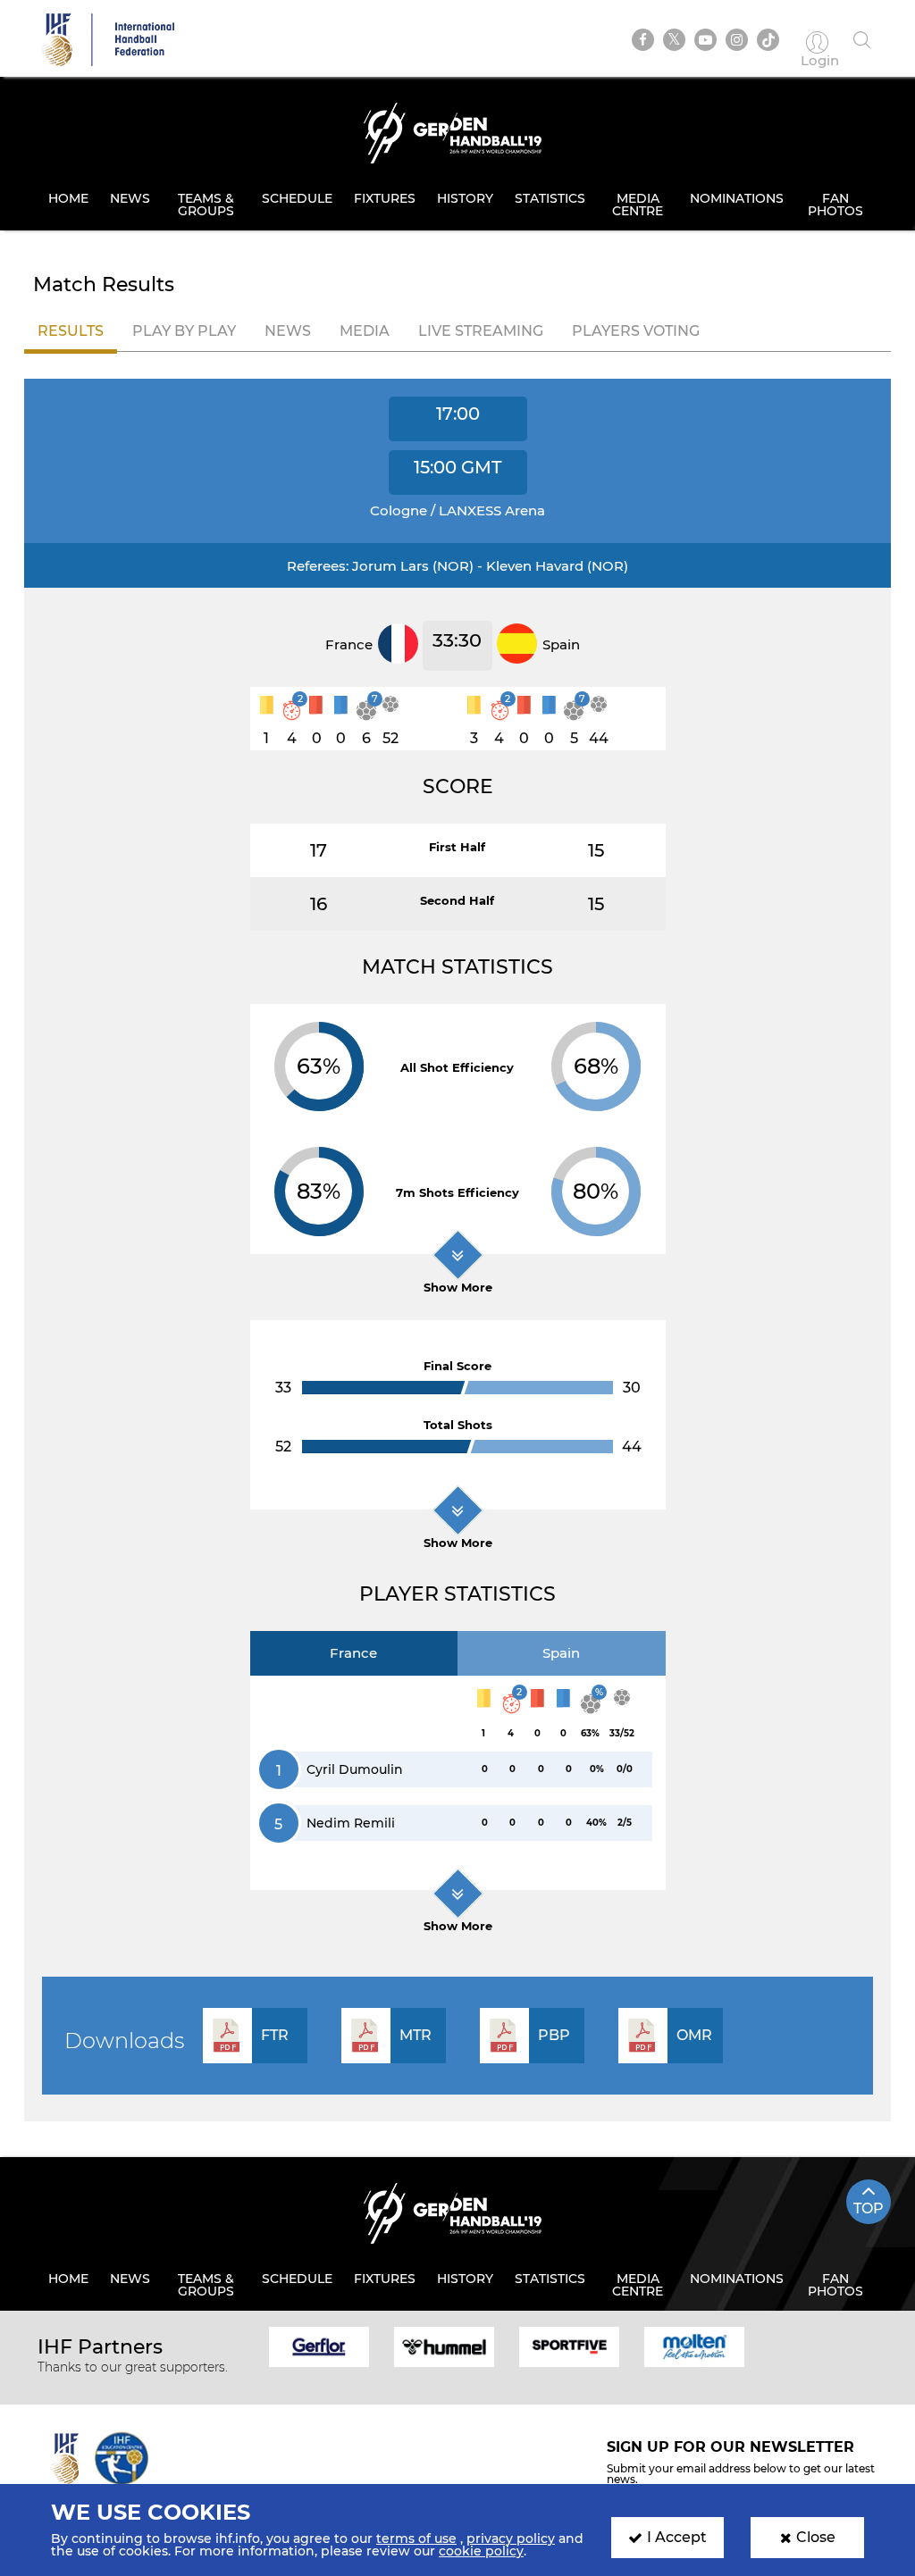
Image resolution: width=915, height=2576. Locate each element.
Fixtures (385, 198)
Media (365, 331)
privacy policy (511, 2538)
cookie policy (481, 2551)
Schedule (297, 198)
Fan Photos (835, 205)
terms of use (416, 2538)
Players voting (636, 331)
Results (71, 331)
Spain (561, 1653)
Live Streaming (481, 331)
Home (68, 198)
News (130, 198)
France (353, 1653)
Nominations (737, 198)
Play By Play (184, 331)
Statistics (550, 198)
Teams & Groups (206, 205)
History (465, 198)
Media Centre (638, 205)
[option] (319, 2346)
